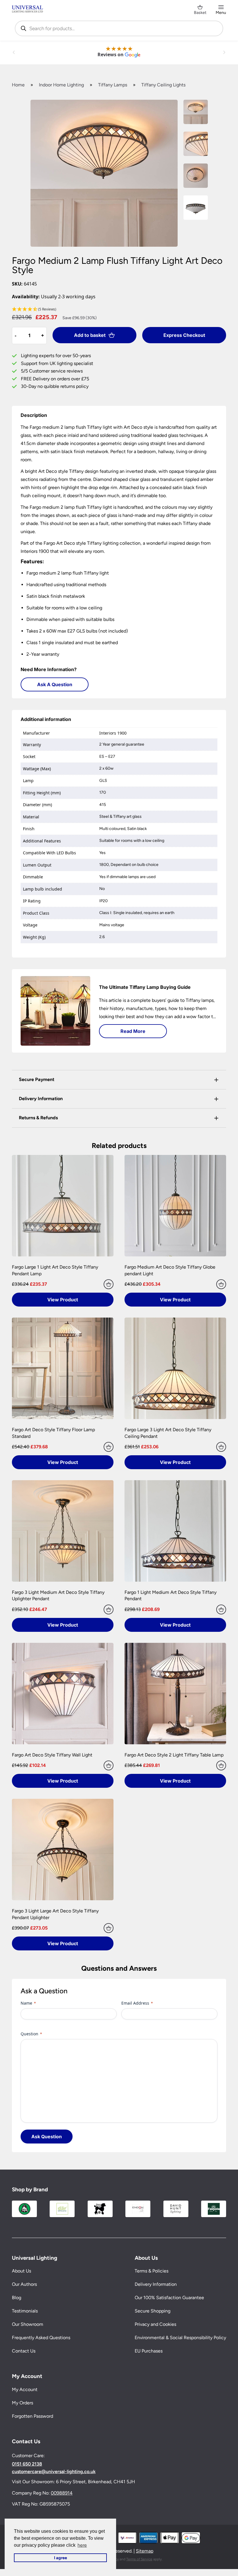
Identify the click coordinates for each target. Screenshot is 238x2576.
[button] (119, 309)
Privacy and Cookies (155, 2324)
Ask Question (47, 2137)
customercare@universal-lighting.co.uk (54, 2472)
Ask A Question (55, 684)
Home (18, 85)
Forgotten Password (33, 2416)
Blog (17, 2298)
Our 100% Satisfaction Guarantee (169, 2298)
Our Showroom (28, 2324)
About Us (21, 2271)
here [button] (82, 2545)
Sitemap (145, 2551)
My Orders (22, 2403)
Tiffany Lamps (113, 85)
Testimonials (25, 2311)
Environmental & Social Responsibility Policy (180, 2338)
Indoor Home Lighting (61, 85)
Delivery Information (156, 2284)
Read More (133, 1031)
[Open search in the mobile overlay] (119, 28)
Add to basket (90, 335)
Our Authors (24, 2284)
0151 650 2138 (27, 2464)
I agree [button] (61, 2558)
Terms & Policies (152, 2271)
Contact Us (24, 2351)
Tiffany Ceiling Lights (163, 85)
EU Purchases (149, 2351)
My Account (25, 2389)
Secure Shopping (153, 2311)
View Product (63, 1300)
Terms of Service (139, 2559)
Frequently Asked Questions (41, 2338)
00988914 (62, 2493)
